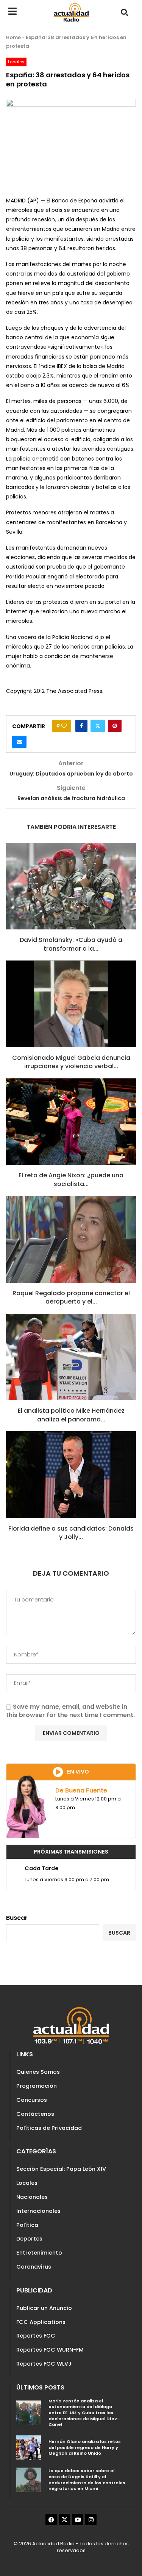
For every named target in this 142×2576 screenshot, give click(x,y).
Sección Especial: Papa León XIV (61, 2169)
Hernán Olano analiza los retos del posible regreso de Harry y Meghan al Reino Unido (85, 2447)
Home (13, 37)
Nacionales (32, 2197)
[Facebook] (51, 2520)
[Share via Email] (19, 742)
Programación (37, 2086)
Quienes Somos (38, 2072)
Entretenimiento (39, 2253)
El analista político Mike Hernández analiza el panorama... (71, 1415)
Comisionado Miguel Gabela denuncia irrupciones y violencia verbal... (71, 1062)
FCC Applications (41, 2322)
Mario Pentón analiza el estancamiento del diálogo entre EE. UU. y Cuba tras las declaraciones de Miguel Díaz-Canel (84, 2413)
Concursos (32, 2100)
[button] (124, 12)
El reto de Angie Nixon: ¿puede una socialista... (71, 1179)
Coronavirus (34, 2267)
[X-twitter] (64, 2520)
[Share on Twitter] (98, 726)
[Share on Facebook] (81, 726)
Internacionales (38, 2211)
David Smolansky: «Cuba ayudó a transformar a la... (71, 944)
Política (27, 2225)
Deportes (29, 2239)
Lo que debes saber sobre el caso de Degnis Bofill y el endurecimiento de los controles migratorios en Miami (87, 2480)
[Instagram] (91, 2520)
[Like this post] (64, 726)
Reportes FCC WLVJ (44, 2364)
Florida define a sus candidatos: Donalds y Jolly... (71, 1533)
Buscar (17, 1918)
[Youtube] (78, 2520)
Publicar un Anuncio (44, 2308)
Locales (27, 2183)
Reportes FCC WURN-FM (50, 2350)
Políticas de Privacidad (49, 2128)
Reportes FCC (36, 2336)
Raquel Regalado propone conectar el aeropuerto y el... (71, 1297)
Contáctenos (35, 2114)
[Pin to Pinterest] (115, 726)
